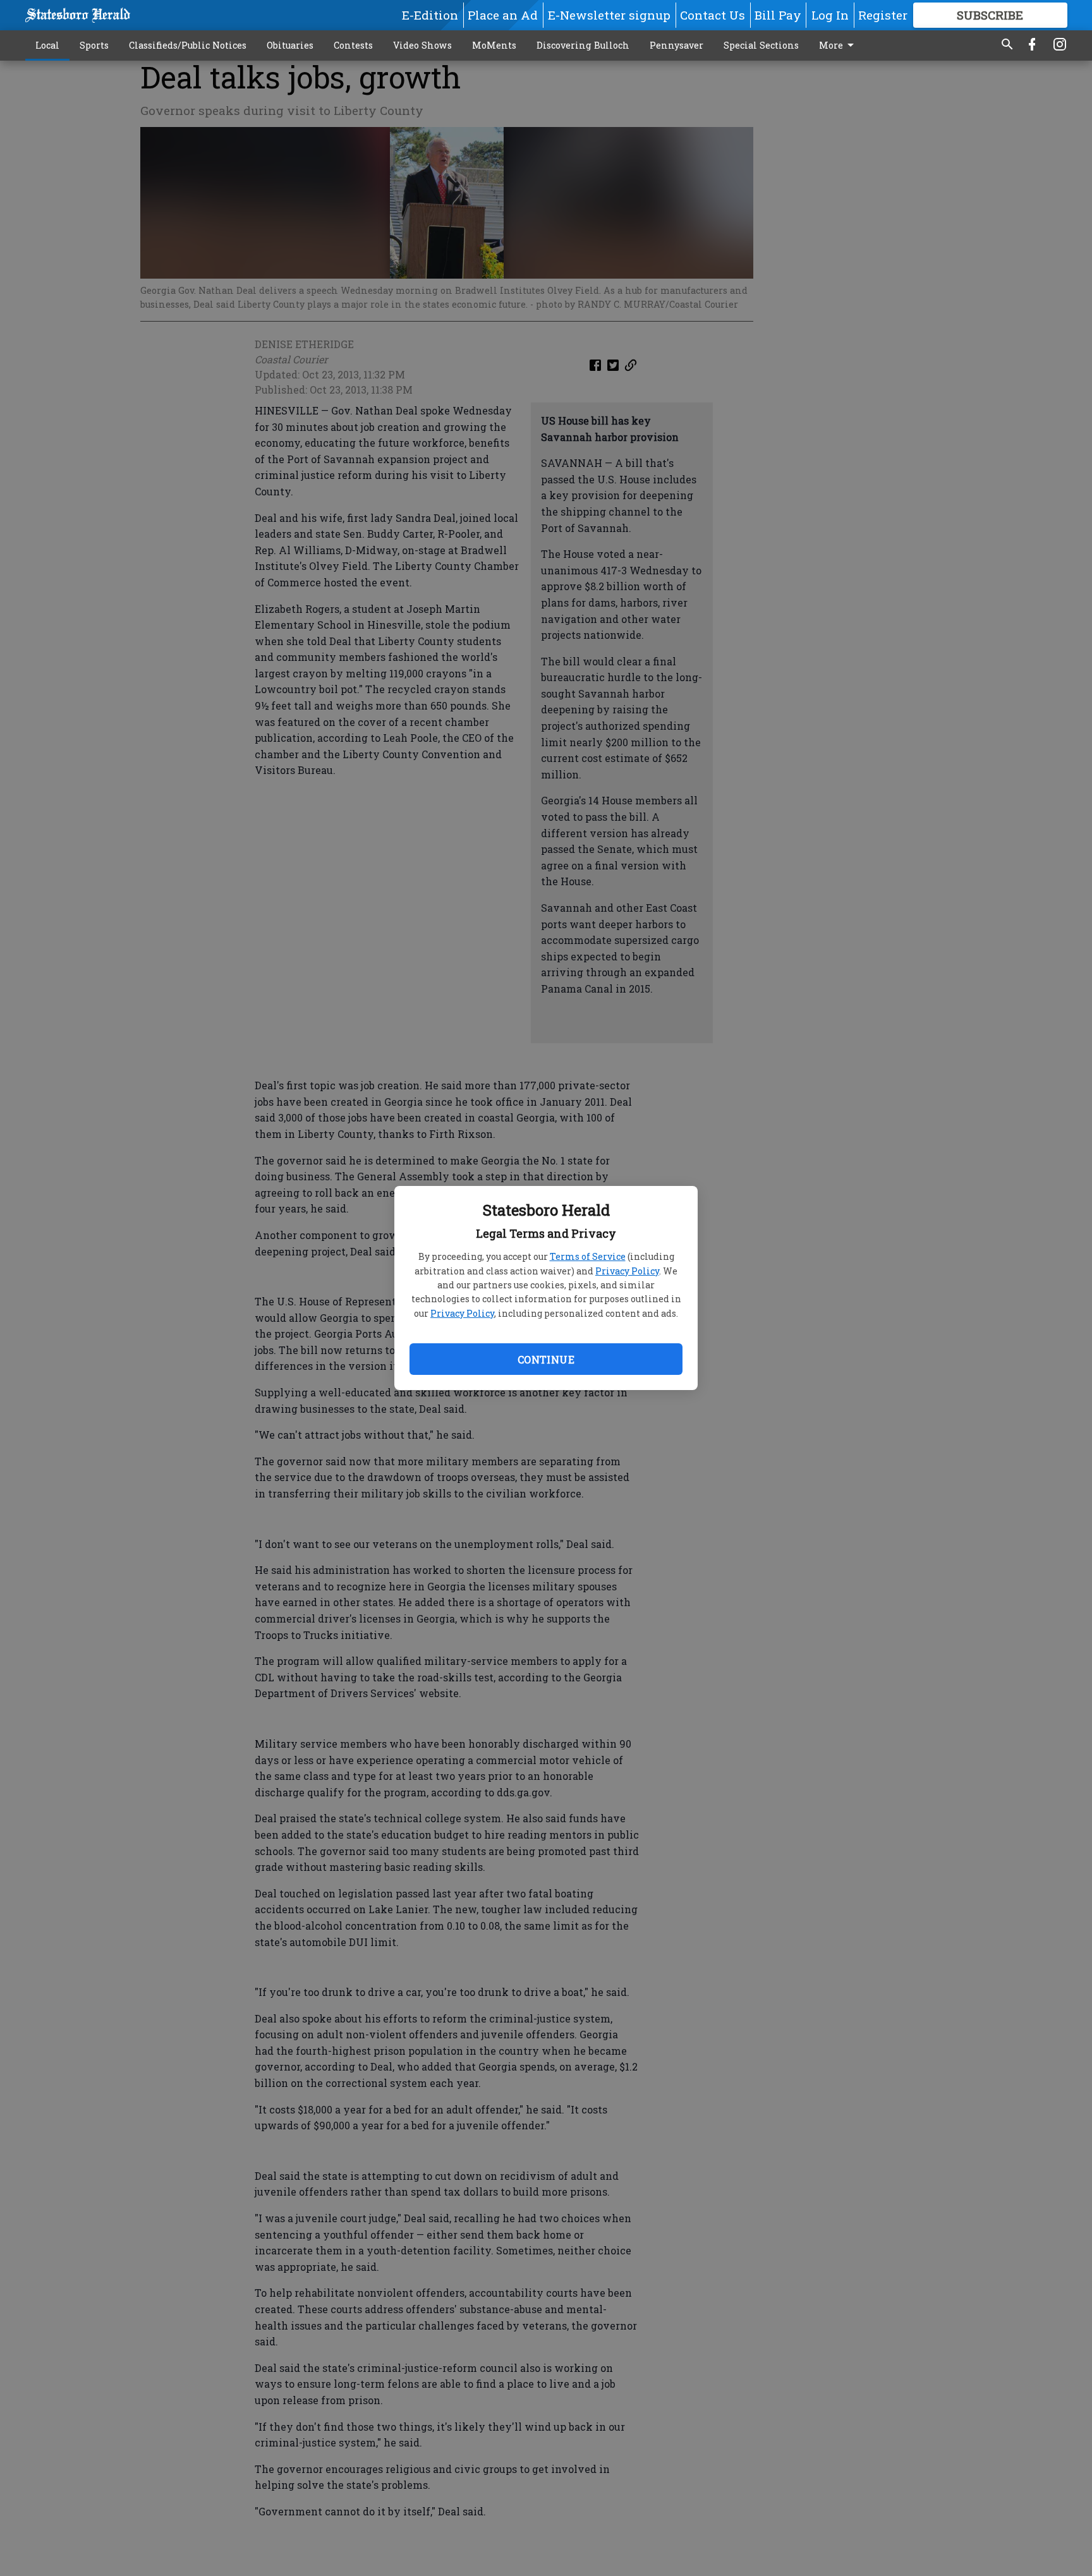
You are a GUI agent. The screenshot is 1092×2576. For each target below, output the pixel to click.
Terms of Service (588, 1256)
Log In (830, 15)
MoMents (494, 45)
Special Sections (761, 45)
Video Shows (422, 45)
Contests (353, 45)
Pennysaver (676, 45)
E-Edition (430, 15)
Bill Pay (778, 15)
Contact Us (713, 15)
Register (883, 15)
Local (47, 45)
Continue (546, 1359)
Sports (94, 45)
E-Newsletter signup (609, 15)
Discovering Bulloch (583, 45)
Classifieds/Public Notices (188, 45)
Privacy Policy (627, 1271)
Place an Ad (503, 15)
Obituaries (290, 45)
